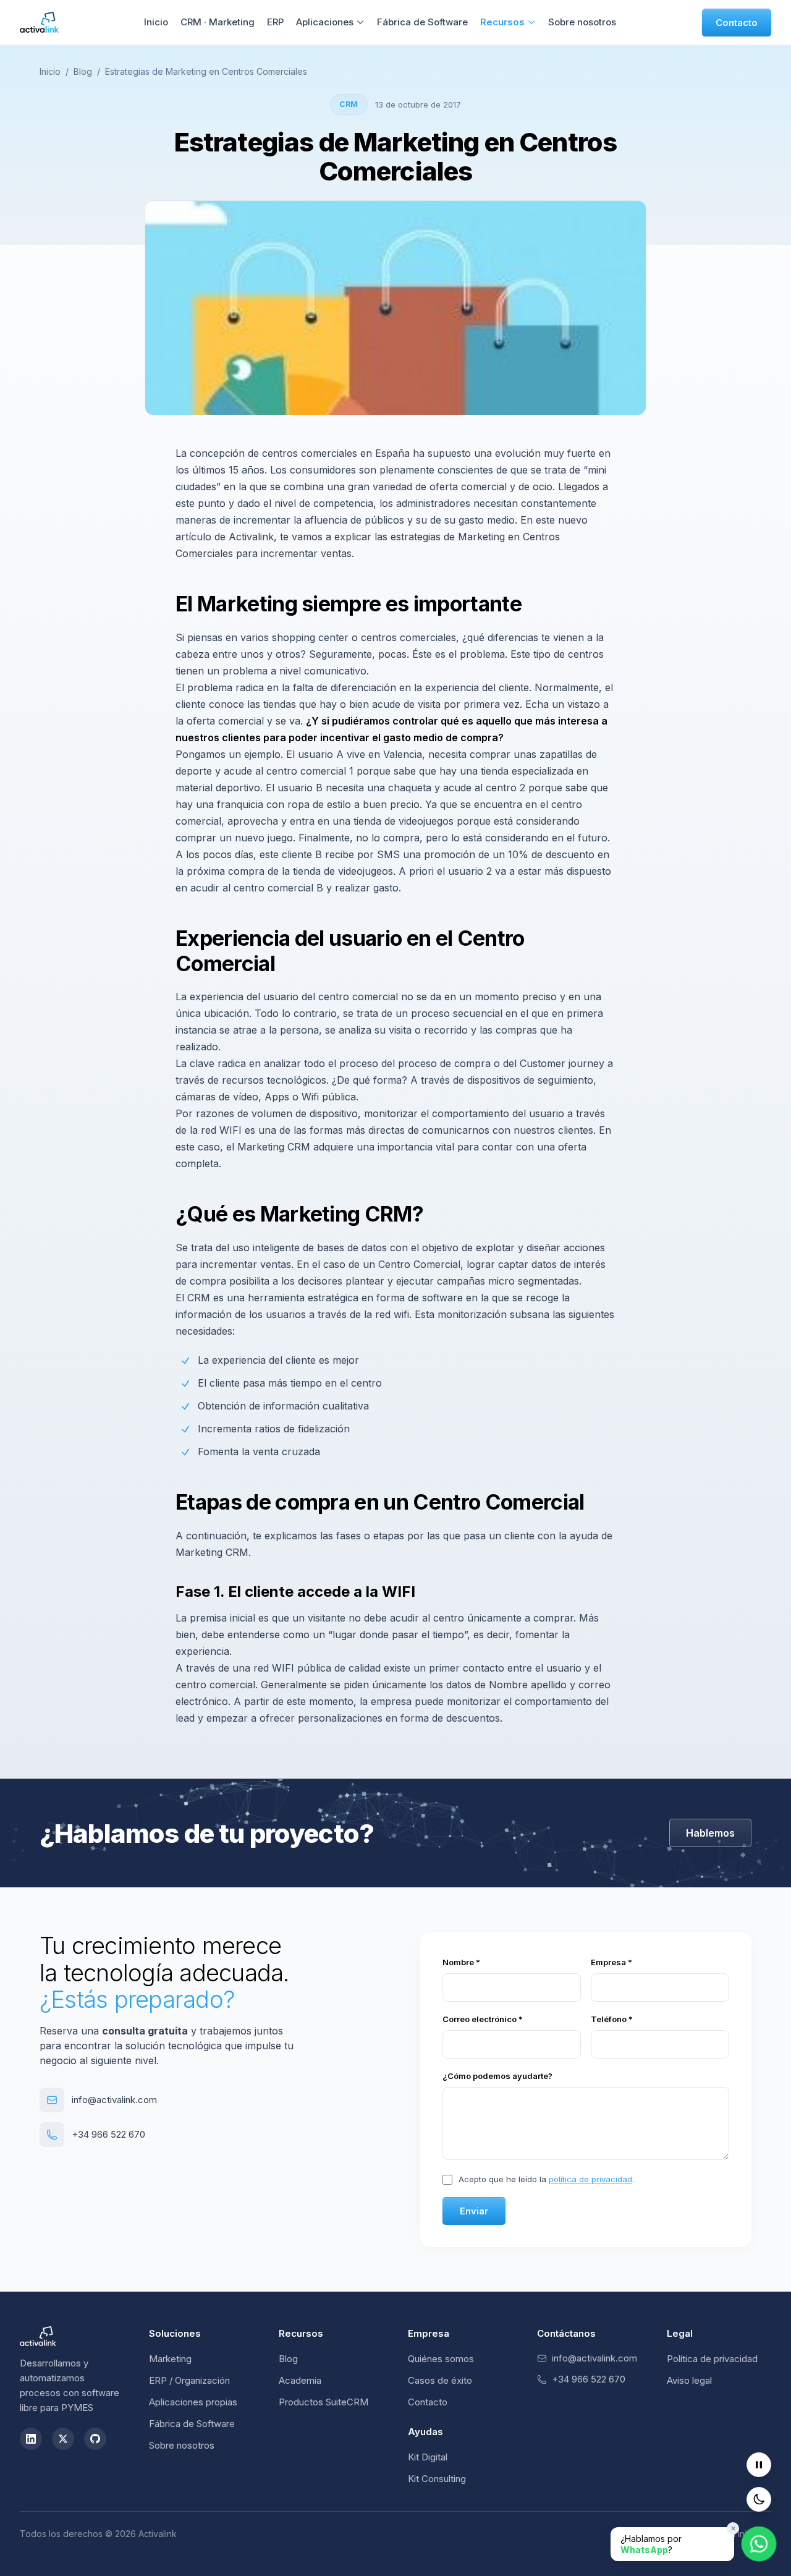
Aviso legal (689, 2380)
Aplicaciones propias (193, 2402)
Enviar (474, 2211)
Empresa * (611, 1962)
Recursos (502, 22)
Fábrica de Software (422, 22)
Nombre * (461, 1962)
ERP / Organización (189, 2380)
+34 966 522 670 (108, 2134)
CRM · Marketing (218, 22)
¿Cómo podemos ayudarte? (497, 2076)
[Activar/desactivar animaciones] (759, 2465)
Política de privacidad (712, 2359)
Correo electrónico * (483, 2019)
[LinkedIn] (31, 2439)
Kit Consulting (437, 2479)
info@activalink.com (114, 2100)
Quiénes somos (441, 2359)
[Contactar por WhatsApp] (759, 2544)
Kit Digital (428, 2457)
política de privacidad (590, 2179)
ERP (275, 22)
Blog (83, 71)
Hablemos (710, 1833)
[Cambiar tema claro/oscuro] (759, 2499)
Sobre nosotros (582, 22)
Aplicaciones (325, 22)
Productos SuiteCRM (324, 2402)
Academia (300, 2380)
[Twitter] (63, 2439)
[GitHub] (95, 2439)
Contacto (737, 23)
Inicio (156, 22)
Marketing (170, 2359)
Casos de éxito (440, 2380)
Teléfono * (612, 2019)
